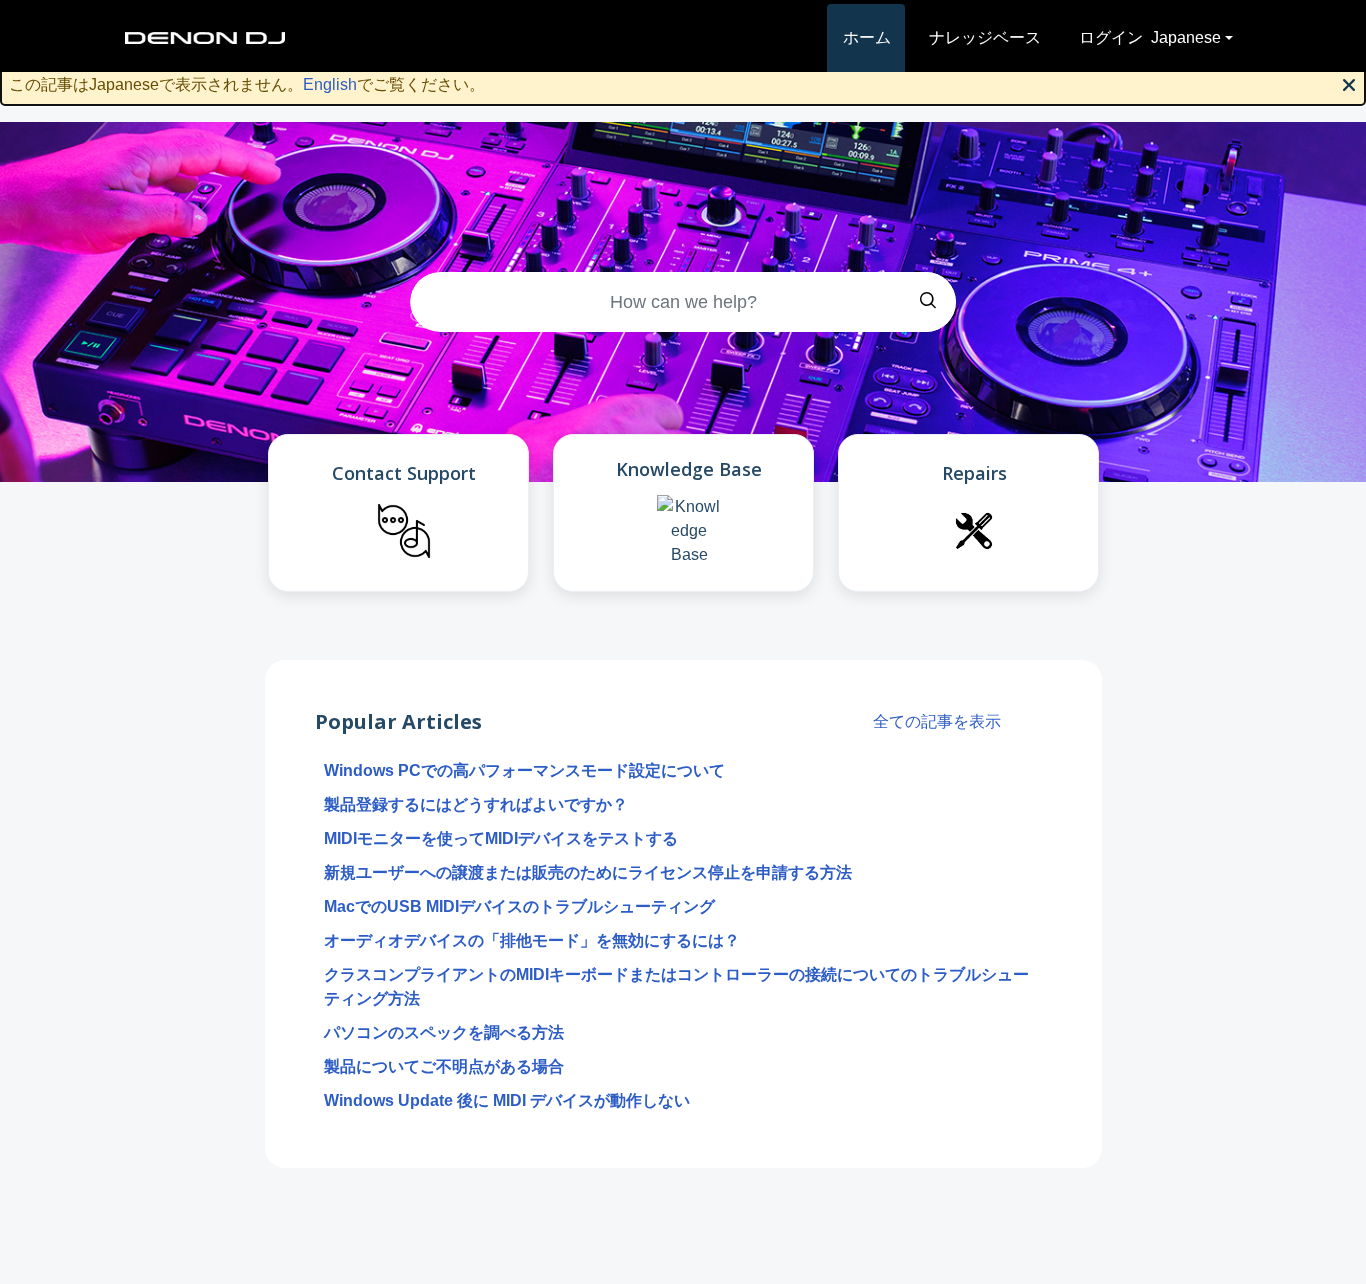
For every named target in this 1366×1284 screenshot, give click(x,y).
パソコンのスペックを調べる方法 (444, 1032)
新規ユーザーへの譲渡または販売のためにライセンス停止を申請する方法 (588, 872)
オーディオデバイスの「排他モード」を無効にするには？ (532, 940)
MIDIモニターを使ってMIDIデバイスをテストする (501, 838)
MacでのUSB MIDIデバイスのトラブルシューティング (519, 906)
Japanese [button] (1186, 37)
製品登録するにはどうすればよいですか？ (476, 804)
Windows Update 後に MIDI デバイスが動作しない (507, 1100)
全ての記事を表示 (937, 721)
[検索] (928, 302)
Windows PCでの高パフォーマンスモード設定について (524, 770)
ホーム (867, 37)
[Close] (1349, 83)
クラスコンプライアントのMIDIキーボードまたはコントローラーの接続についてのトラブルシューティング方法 (676, 986)
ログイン (1111, 37)
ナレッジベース (985, 37)
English (330, 84)
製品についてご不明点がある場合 (444, 1066)
